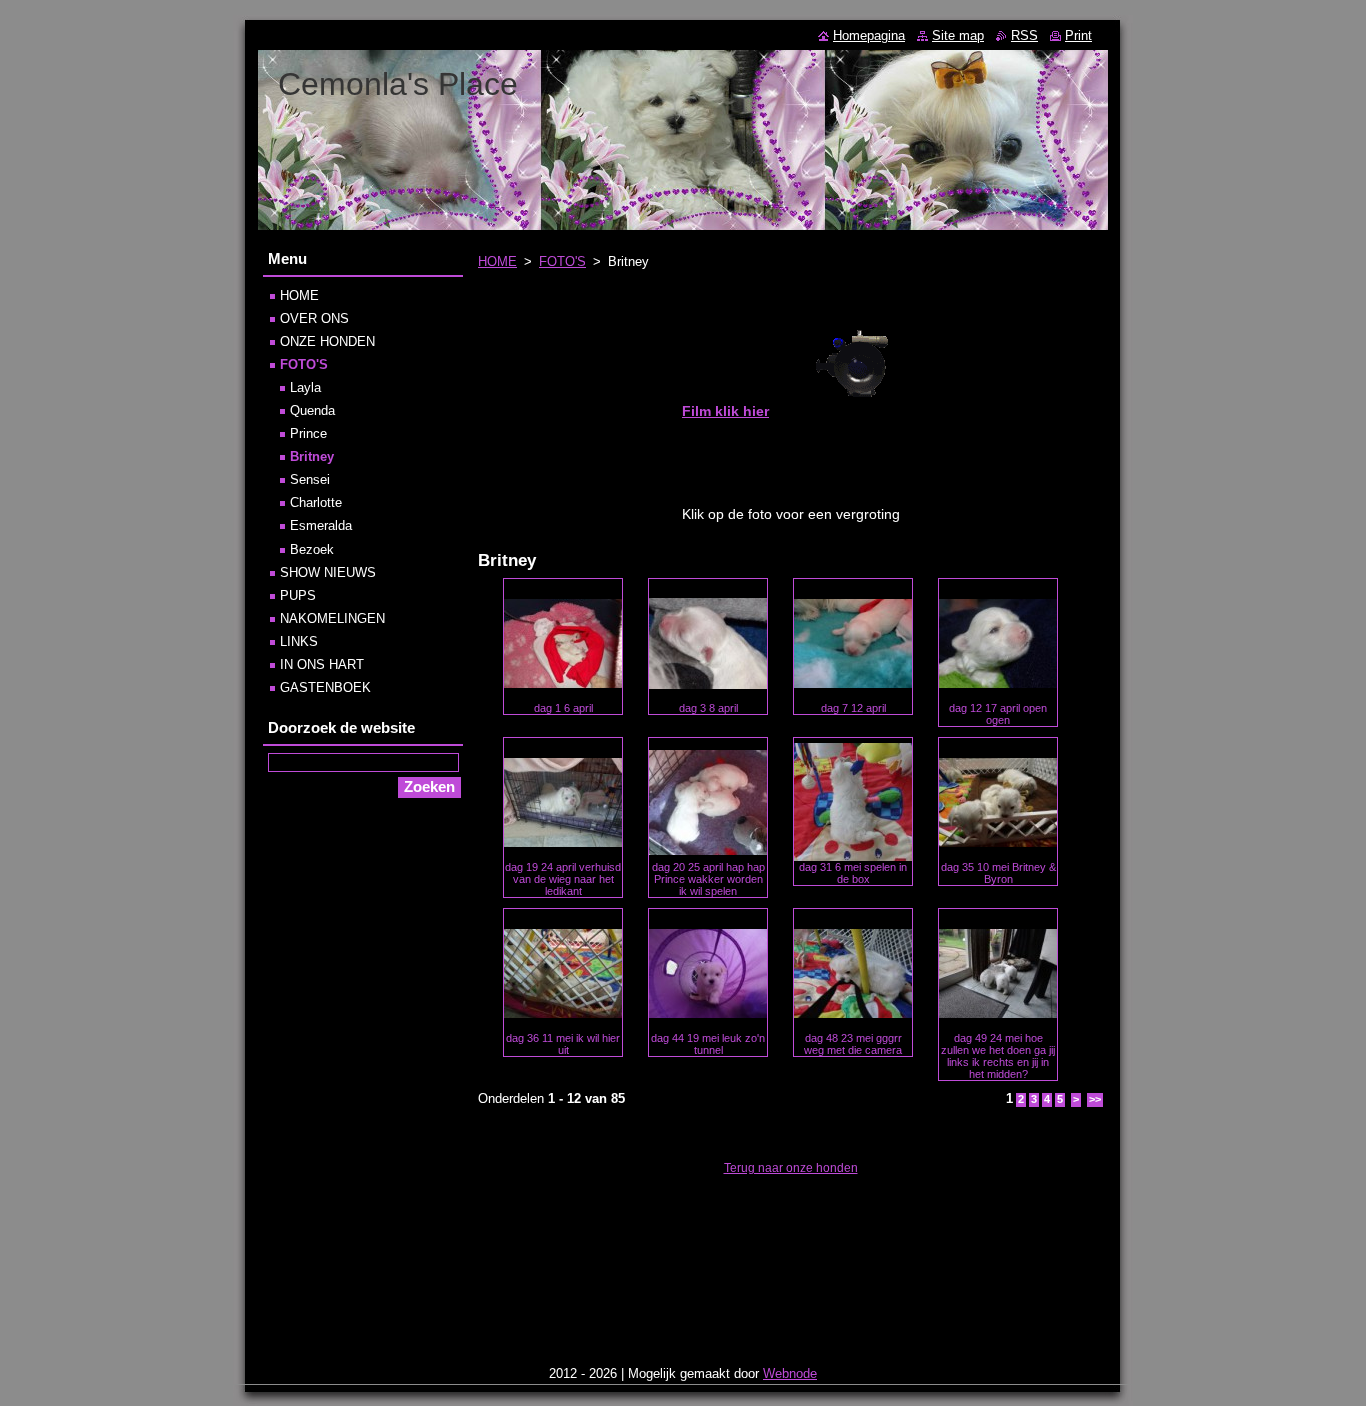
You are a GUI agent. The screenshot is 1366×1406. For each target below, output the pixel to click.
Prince (308, 433)
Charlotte (316, 502)
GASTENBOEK (325, 687)
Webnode (790, 1373)
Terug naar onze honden (791, 1168)
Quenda (312, 410)
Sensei (310, 479)
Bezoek (312, 549)
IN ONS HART (322, 664)
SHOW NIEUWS (328, 572)
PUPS (298, 595)
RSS (1024, 35)
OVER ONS (314, 318)
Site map (958, 35)
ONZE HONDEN (327, 341)
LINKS (299, 641)
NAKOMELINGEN (332, 618)
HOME (497, 261)
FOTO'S (562, 261)
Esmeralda (321, 525)
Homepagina (869, 35)
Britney (312, 456)
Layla (305, 387)
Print (1078, 35)
